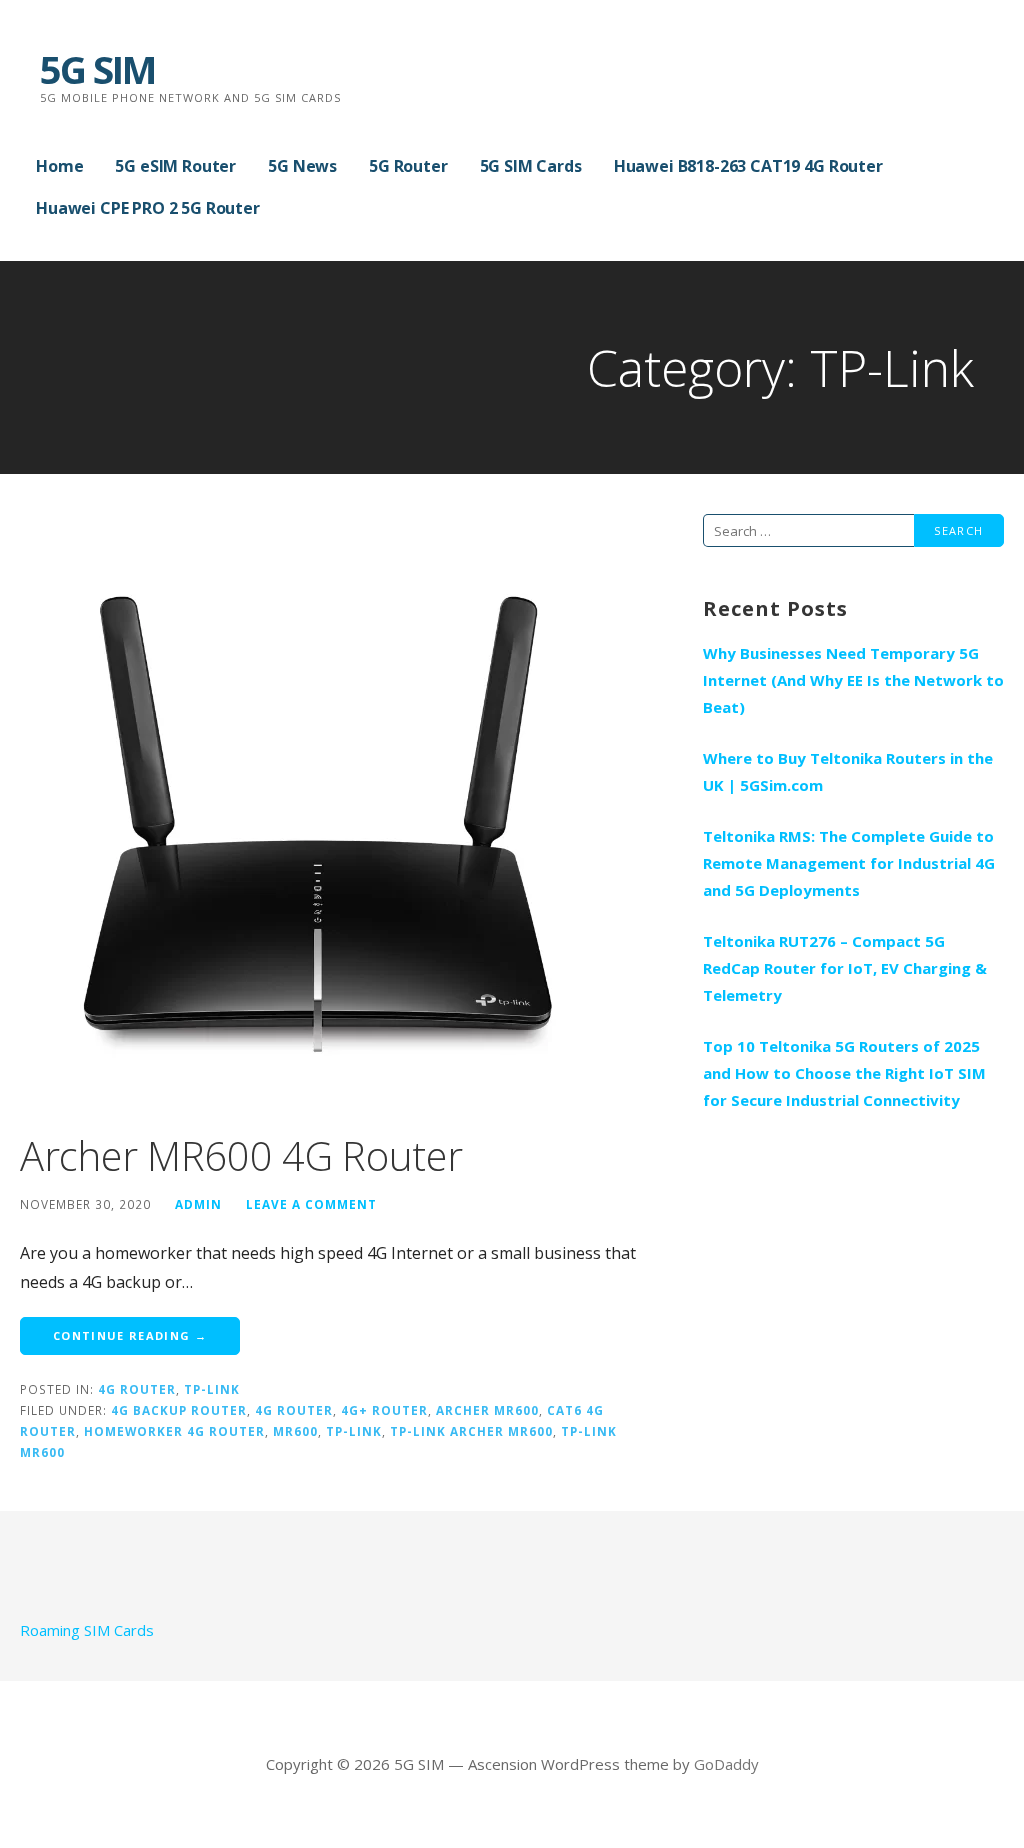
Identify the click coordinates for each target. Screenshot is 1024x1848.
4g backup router (179, 1410)
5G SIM (97, 69)
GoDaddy (726, 1764)
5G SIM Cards (531, 166)
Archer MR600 (487, 1410)
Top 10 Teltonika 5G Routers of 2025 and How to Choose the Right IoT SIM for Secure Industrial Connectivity (844, 1073)
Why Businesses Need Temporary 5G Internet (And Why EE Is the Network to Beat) (853, 680)
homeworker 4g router (174, 1431)
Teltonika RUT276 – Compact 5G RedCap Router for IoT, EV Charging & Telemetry (845, 968)
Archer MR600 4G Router (241, 1155)
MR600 (295, 1431)
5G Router (408, 166)
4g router (294, 1410)
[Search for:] (808, 530)
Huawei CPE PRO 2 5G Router (148, 208)
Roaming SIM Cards (87, 1630)
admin (198, 1204)
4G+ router (384, 1410)
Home (59, 166)
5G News (302, 166)
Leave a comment (311, 1204)
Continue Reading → (130, 1335)
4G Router (137, 1389)
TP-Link (212, 1389)
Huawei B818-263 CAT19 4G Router (748, 166)
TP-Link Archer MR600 (471, 1431)
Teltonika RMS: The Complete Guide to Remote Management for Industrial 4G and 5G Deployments (849, 863)
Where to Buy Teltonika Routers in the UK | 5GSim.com (848, 771)
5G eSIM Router (175, 166)
